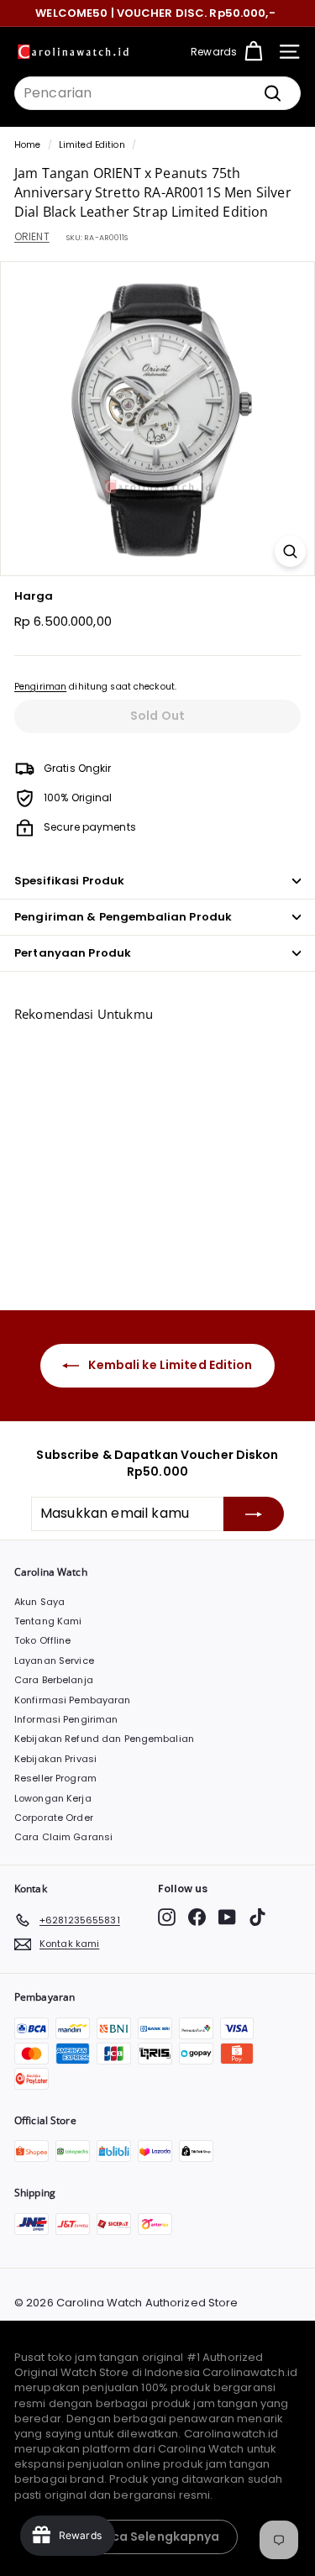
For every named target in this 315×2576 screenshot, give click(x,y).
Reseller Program (55, 1778)
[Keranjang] (253, 52)
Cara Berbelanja (54, 1680)
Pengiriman (40, 687)
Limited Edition (92, 145)
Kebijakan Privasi (55, 1759)
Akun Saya (39, 1602)
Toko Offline (42, 1640)
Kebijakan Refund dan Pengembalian (104, 1739)
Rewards (214, 52)
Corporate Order (54, 1818)
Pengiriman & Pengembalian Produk (123, 917)
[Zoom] (290, 551)
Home (27, 145)
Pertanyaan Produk (73, 953)
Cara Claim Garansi (63, 1837)
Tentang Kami (48, 1621)
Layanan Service (54, 1660)
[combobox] (157, 93)
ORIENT (32, 236)
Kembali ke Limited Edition (169, 1365)
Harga (34, 596)
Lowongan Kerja (53, 1798)
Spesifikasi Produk (69, 881)
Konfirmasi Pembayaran (73, 1700)
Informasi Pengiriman (66, 1719)
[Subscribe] (254, 1514)
